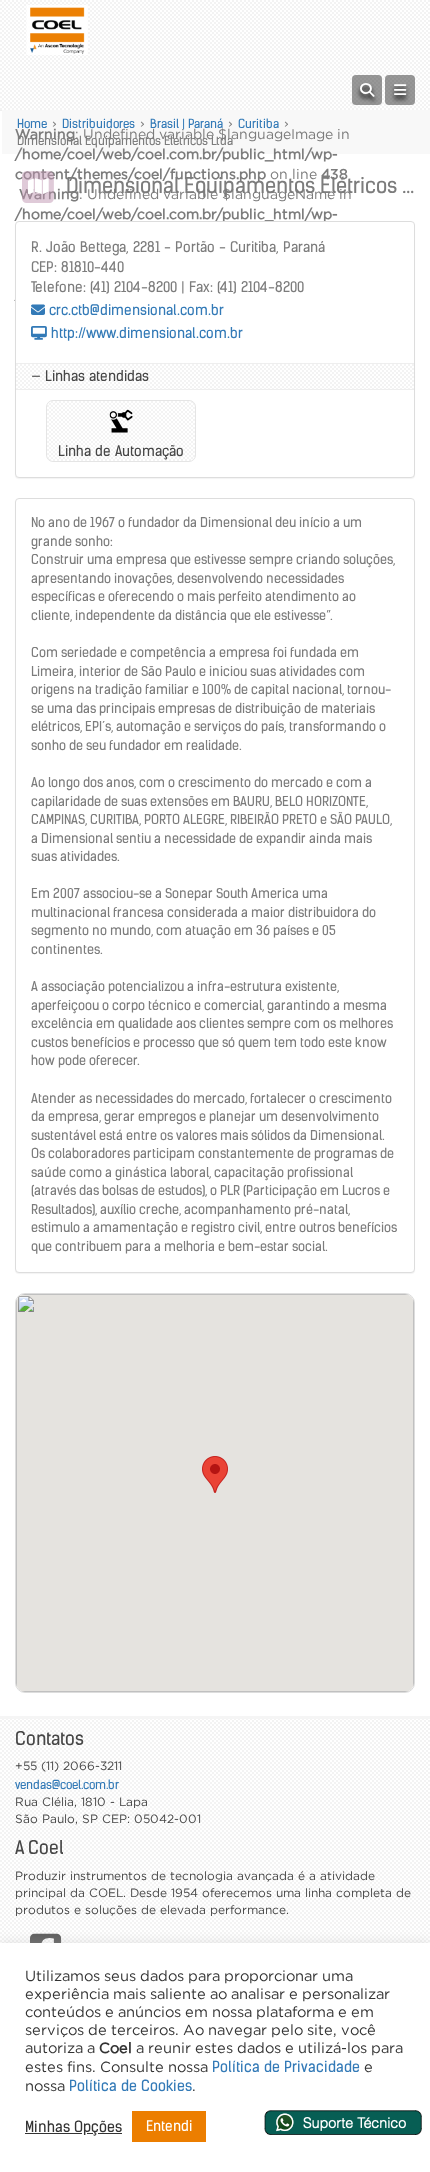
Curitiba (258, 123)
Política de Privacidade (286, 2067)
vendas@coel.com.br (67, 1784)
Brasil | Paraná (186, 123)
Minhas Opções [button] (73, 2127)
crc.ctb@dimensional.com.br (134, 310)
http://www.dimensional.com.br (145, 333)
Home (32, 123)
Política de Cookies (130, 2086)
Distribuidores (98, 123)
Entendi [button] (169, 2126)
